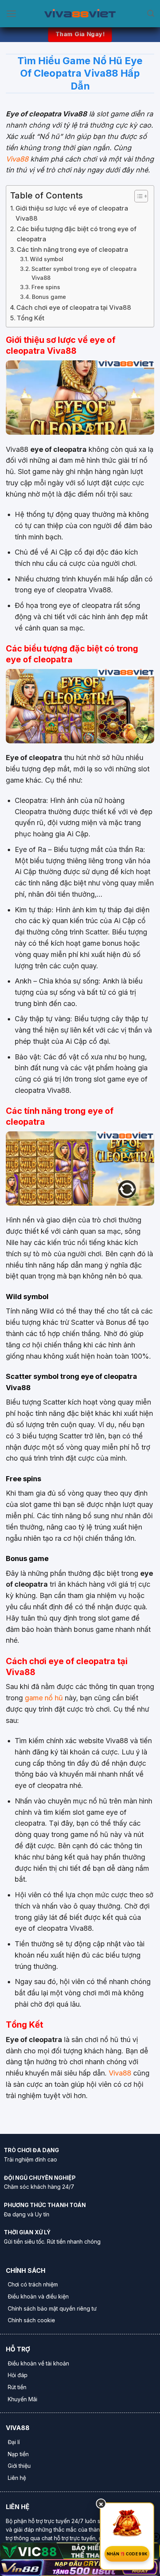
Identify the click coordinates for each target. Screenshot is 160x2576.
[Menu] (11, 14)
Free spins (46, 287)
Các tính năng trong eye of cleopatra (72, 249)
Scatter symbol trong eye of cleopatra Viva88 (84, 273)
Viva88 (17, 159)
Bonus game (49, 297)
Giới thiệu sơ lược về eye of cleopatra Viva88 (72, 213)
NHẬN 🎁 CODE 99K (127, 2554)
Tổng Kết (30, 318)
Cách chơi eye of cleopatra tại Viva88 (74, 307)
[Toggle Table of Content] (137, 196)
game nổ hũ (43, 1698)
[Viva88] (80, 14)
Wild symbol (47, 259)
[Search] (151, 14)
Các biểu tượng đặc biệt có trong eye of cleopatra (77, 234)
